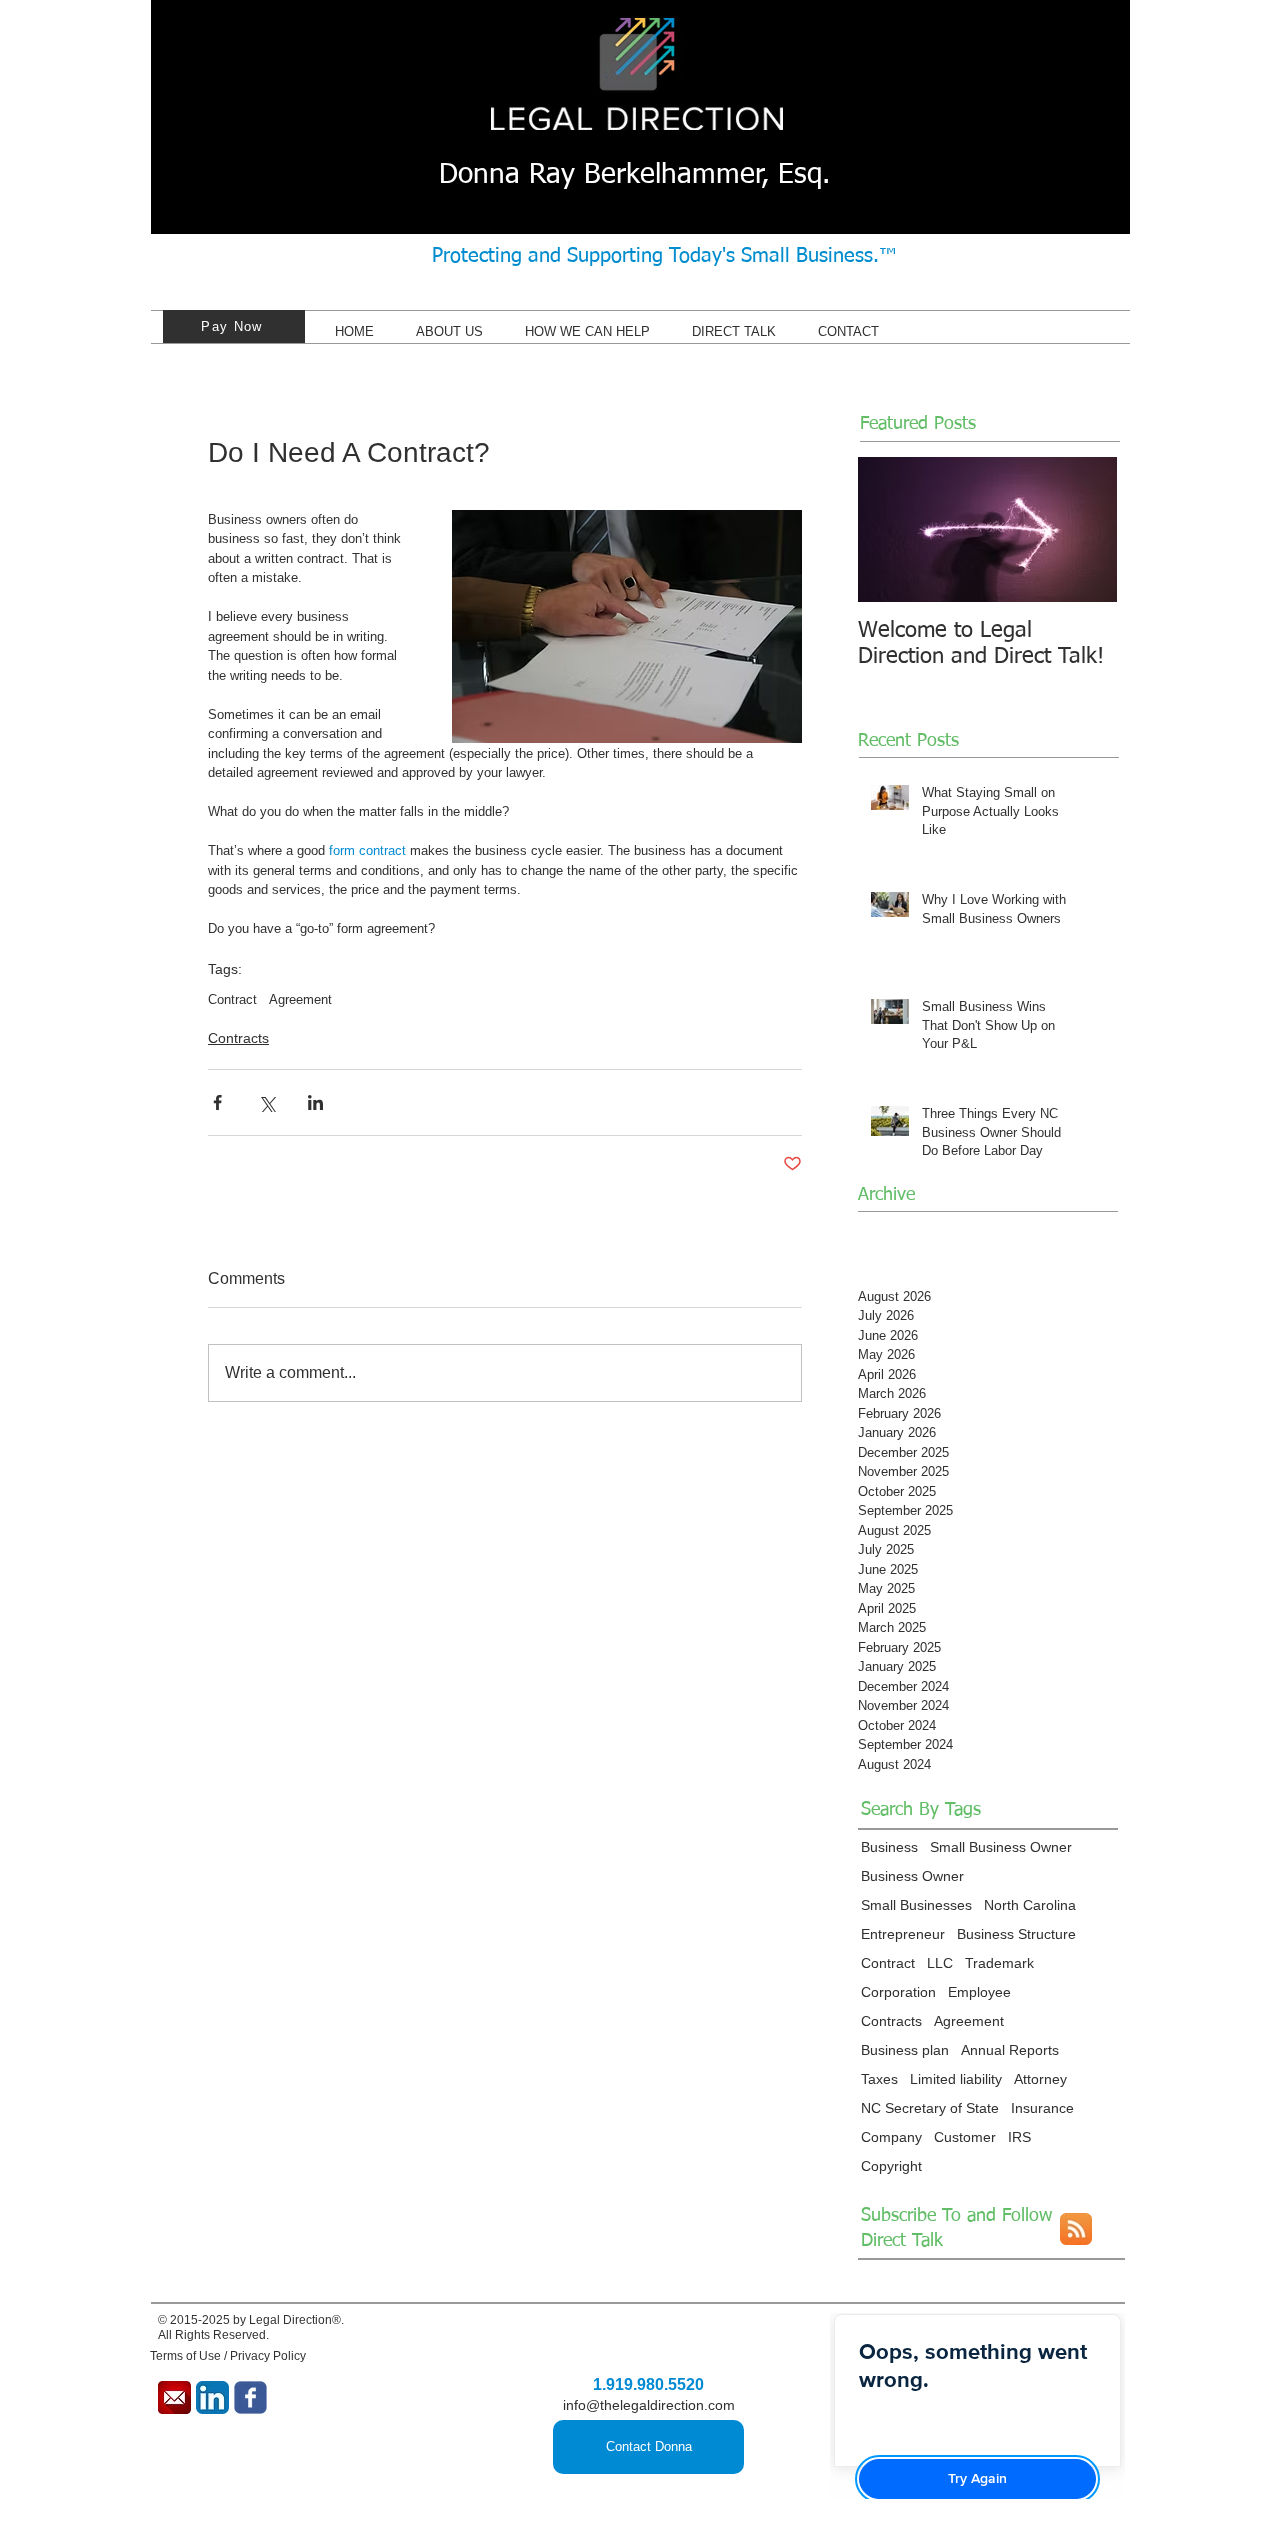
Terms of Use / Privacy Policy (228, 2356)
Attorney (1040, 2079)
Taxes (879, 2079)
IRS (1019, 2137)
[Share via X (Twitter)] (266, 1102)
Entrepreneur (903, 1934)
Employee (979, 1992)
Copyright (891, 2166)
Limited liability (956, 2079)
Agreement (300, 999)
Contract (232, 999)
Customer (965, 2137)
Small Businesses (916, 1905)
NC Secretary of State (930, 2108)
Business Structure (1016, 1934)
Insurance (1042, 2108)
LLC (940, 1963)
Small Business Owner (1001, 1847)
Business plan (905, 2050)
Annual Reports (1010, 2050)
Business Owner (912, 1876)
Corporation (898, 1992)
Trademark (999, 1963)
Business (889, 1847)
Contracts (238, 1038)
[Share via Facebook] (217, 1102)
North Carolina (1030, 1905)
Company (891, 2137)
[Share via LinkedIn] (315, 1102)
